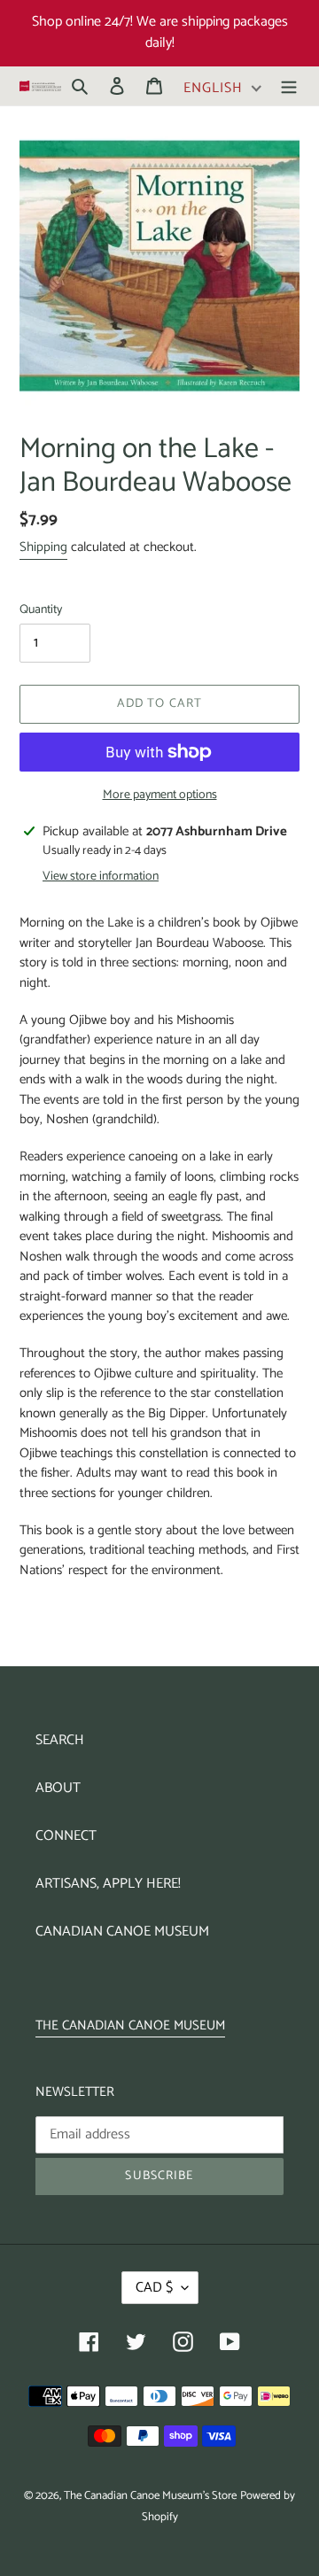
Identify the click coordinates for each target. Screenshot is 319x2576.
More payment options (160, 795)
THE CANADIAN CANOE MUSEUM (130, 2025)
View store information (101, 877)
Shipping (43, 547)
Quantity (41, 610)
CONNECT (66, 1836)
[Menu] (289, 86)
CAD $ (154, 2288)
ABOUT (58, 1788)
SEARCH (60, 1740)
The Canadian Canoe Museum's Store (150, 2496)
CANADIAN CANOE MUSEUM (122, 1932)
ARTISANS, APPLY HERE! (108, 1884)
